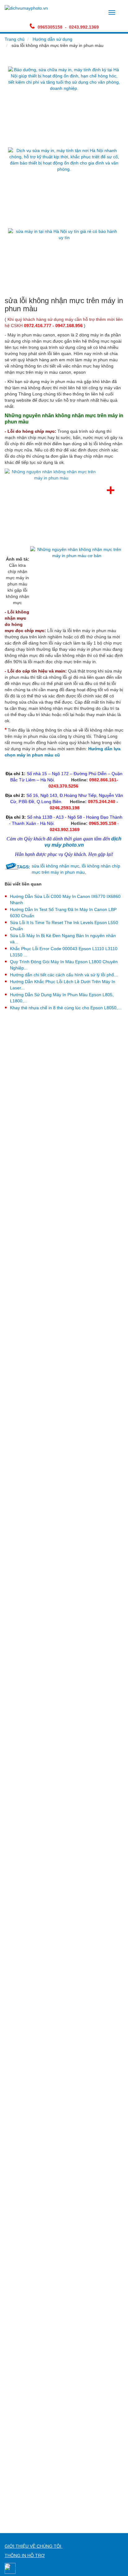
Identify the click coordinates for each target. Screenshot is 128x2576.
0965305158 (50, 27)
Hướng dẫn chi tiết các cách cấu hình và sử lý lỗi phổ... (64, 975)
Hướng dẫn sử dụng (53, 39)
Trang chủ (15, 39)
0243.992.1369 (84, 27)
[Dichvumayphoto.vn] (26, 8)
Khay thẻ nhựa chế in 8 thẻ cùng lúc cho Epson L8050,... (66, 1008)
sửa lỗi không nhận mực (55, 866)
